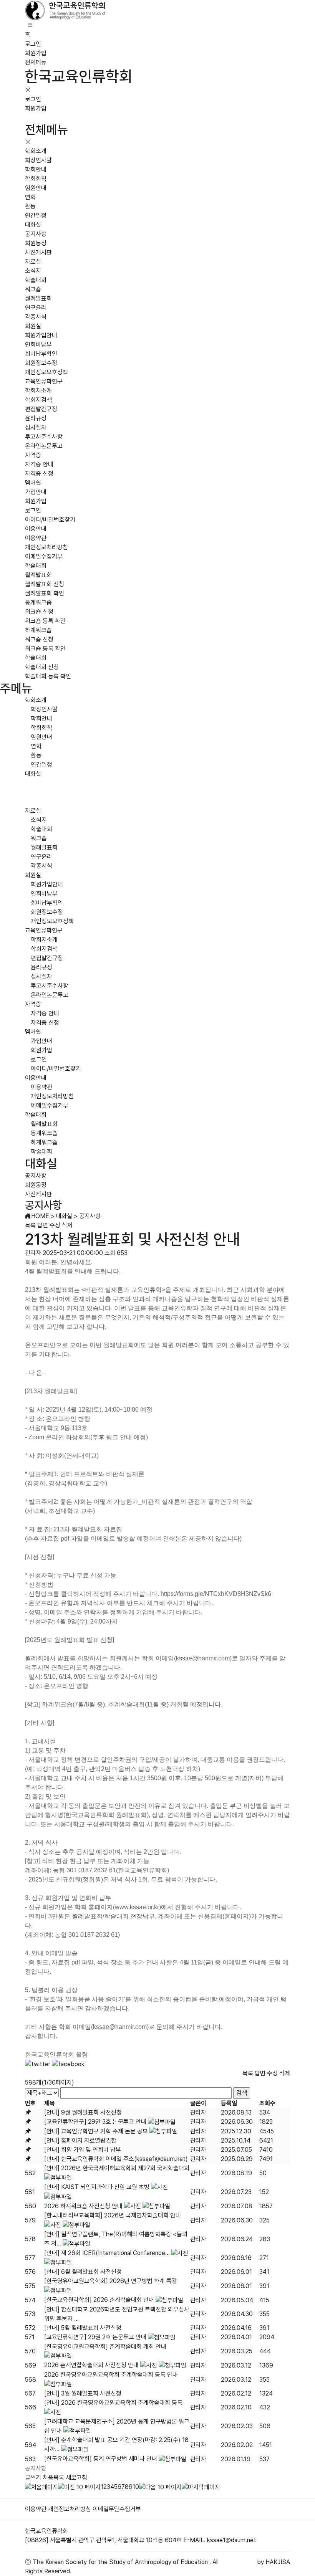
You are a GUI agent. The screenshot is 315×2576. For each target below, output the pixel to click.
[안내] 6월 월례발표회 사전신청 (83, 2272)
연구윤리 (36, 308)
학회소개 (36, 151)
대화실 (33, 225)
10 (136, 2487)
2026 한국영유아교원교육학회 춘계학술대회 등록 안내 (111, 2375)
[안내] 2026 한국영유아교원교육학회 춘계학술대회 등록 (113, 2403)
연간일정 (36, 216)
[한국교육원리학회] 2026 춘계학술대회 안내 (99, 2300)
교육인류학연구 (44, 381)
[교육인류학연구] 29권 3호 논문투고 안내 (95, 2122)
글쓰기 (33, 2478)
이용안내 (36, 529)
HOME (40, 1216)
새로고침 (76, 2478)
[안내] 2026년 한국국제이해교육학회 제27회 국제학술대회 (117, 2168)
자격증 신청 (39, 474)
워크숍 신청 (39, 612)
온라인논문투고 (44, 446)
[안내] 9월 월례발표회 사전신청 (83, 2112)
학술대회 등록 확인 (48, 676)
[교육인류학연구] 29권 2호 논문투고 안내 (95, 2337)
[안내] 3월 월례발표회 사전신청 (83, 2393)
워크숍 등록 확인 (45, 621)
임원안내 (36, 188)
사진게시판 (38, 252)
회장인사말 (38, 160)
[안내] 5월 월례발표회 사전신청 (83, 2328)
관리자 (198, 2112)
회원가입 (36, 53)
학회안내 (36, 169)
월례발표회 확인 (45, 593)
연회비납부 (38, 345)
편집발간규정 (41, 409)
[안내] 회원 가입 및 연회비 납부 (83, 2150)
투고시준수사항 (44, 437)
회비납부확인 (41, 354)
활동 (30, 206)
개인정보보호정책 (46, 372)
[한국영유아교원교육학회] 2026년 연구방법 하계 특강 (111, 2281)
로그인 (33, 44)
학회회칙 (36, 179)
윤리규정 (36, 418)
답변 (43, 1225)
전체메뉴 (36, 62)
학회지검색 (38, 400)
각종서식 (36, 317)
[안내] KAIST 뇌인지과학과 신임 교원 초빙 (97, 2187)
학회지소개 (38, 391)
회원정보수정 (41, 363)
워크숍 (33, 289)
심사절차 (36, 427)
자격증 (33, 455)
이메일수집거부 (44, 556)
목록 (30, 1225)
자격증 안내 (39, 464)
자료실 (33, 262)
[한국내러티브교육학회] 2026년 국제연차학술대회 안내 (113, 2215)
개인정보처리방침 (46, 547)
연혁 (30, 197)
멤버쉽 (33, 483)
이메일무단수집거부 (117, 2509)
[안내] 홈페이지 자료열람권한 (80, 2140)
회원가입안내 (41, 335)
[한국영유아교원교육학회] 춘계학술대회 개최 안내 (105, 2347)
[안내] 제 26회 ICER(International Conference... (107, 2253)
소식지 (33, 271)
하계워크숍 (38, 630)
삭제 (67, 1225)
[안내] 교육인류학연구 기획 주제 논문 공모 (96, 2131)
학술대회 (36, 280)
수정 (55, 1225)
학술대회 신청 (42, 667)
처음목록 (53, 2478)
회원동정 (36, 243)
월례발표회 (38, 298)
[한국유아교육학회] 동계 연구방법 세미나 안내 (101, 2459)
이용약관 (36, 538)
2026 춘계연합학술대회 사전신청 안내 (91, 2365)
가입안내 (36, 492)
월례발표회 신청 (45, 584)
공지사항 (36, 234)
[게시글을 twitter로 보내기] (38, 2064)
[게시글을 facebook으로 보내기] (68, 2064)
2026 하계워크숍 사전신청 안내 (83, 2206)
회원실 (33, 326)
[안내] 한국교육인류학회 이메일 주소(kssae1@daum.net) (116, 2159)
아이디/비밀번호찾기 (50, 520)
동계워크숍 (38, 603)
